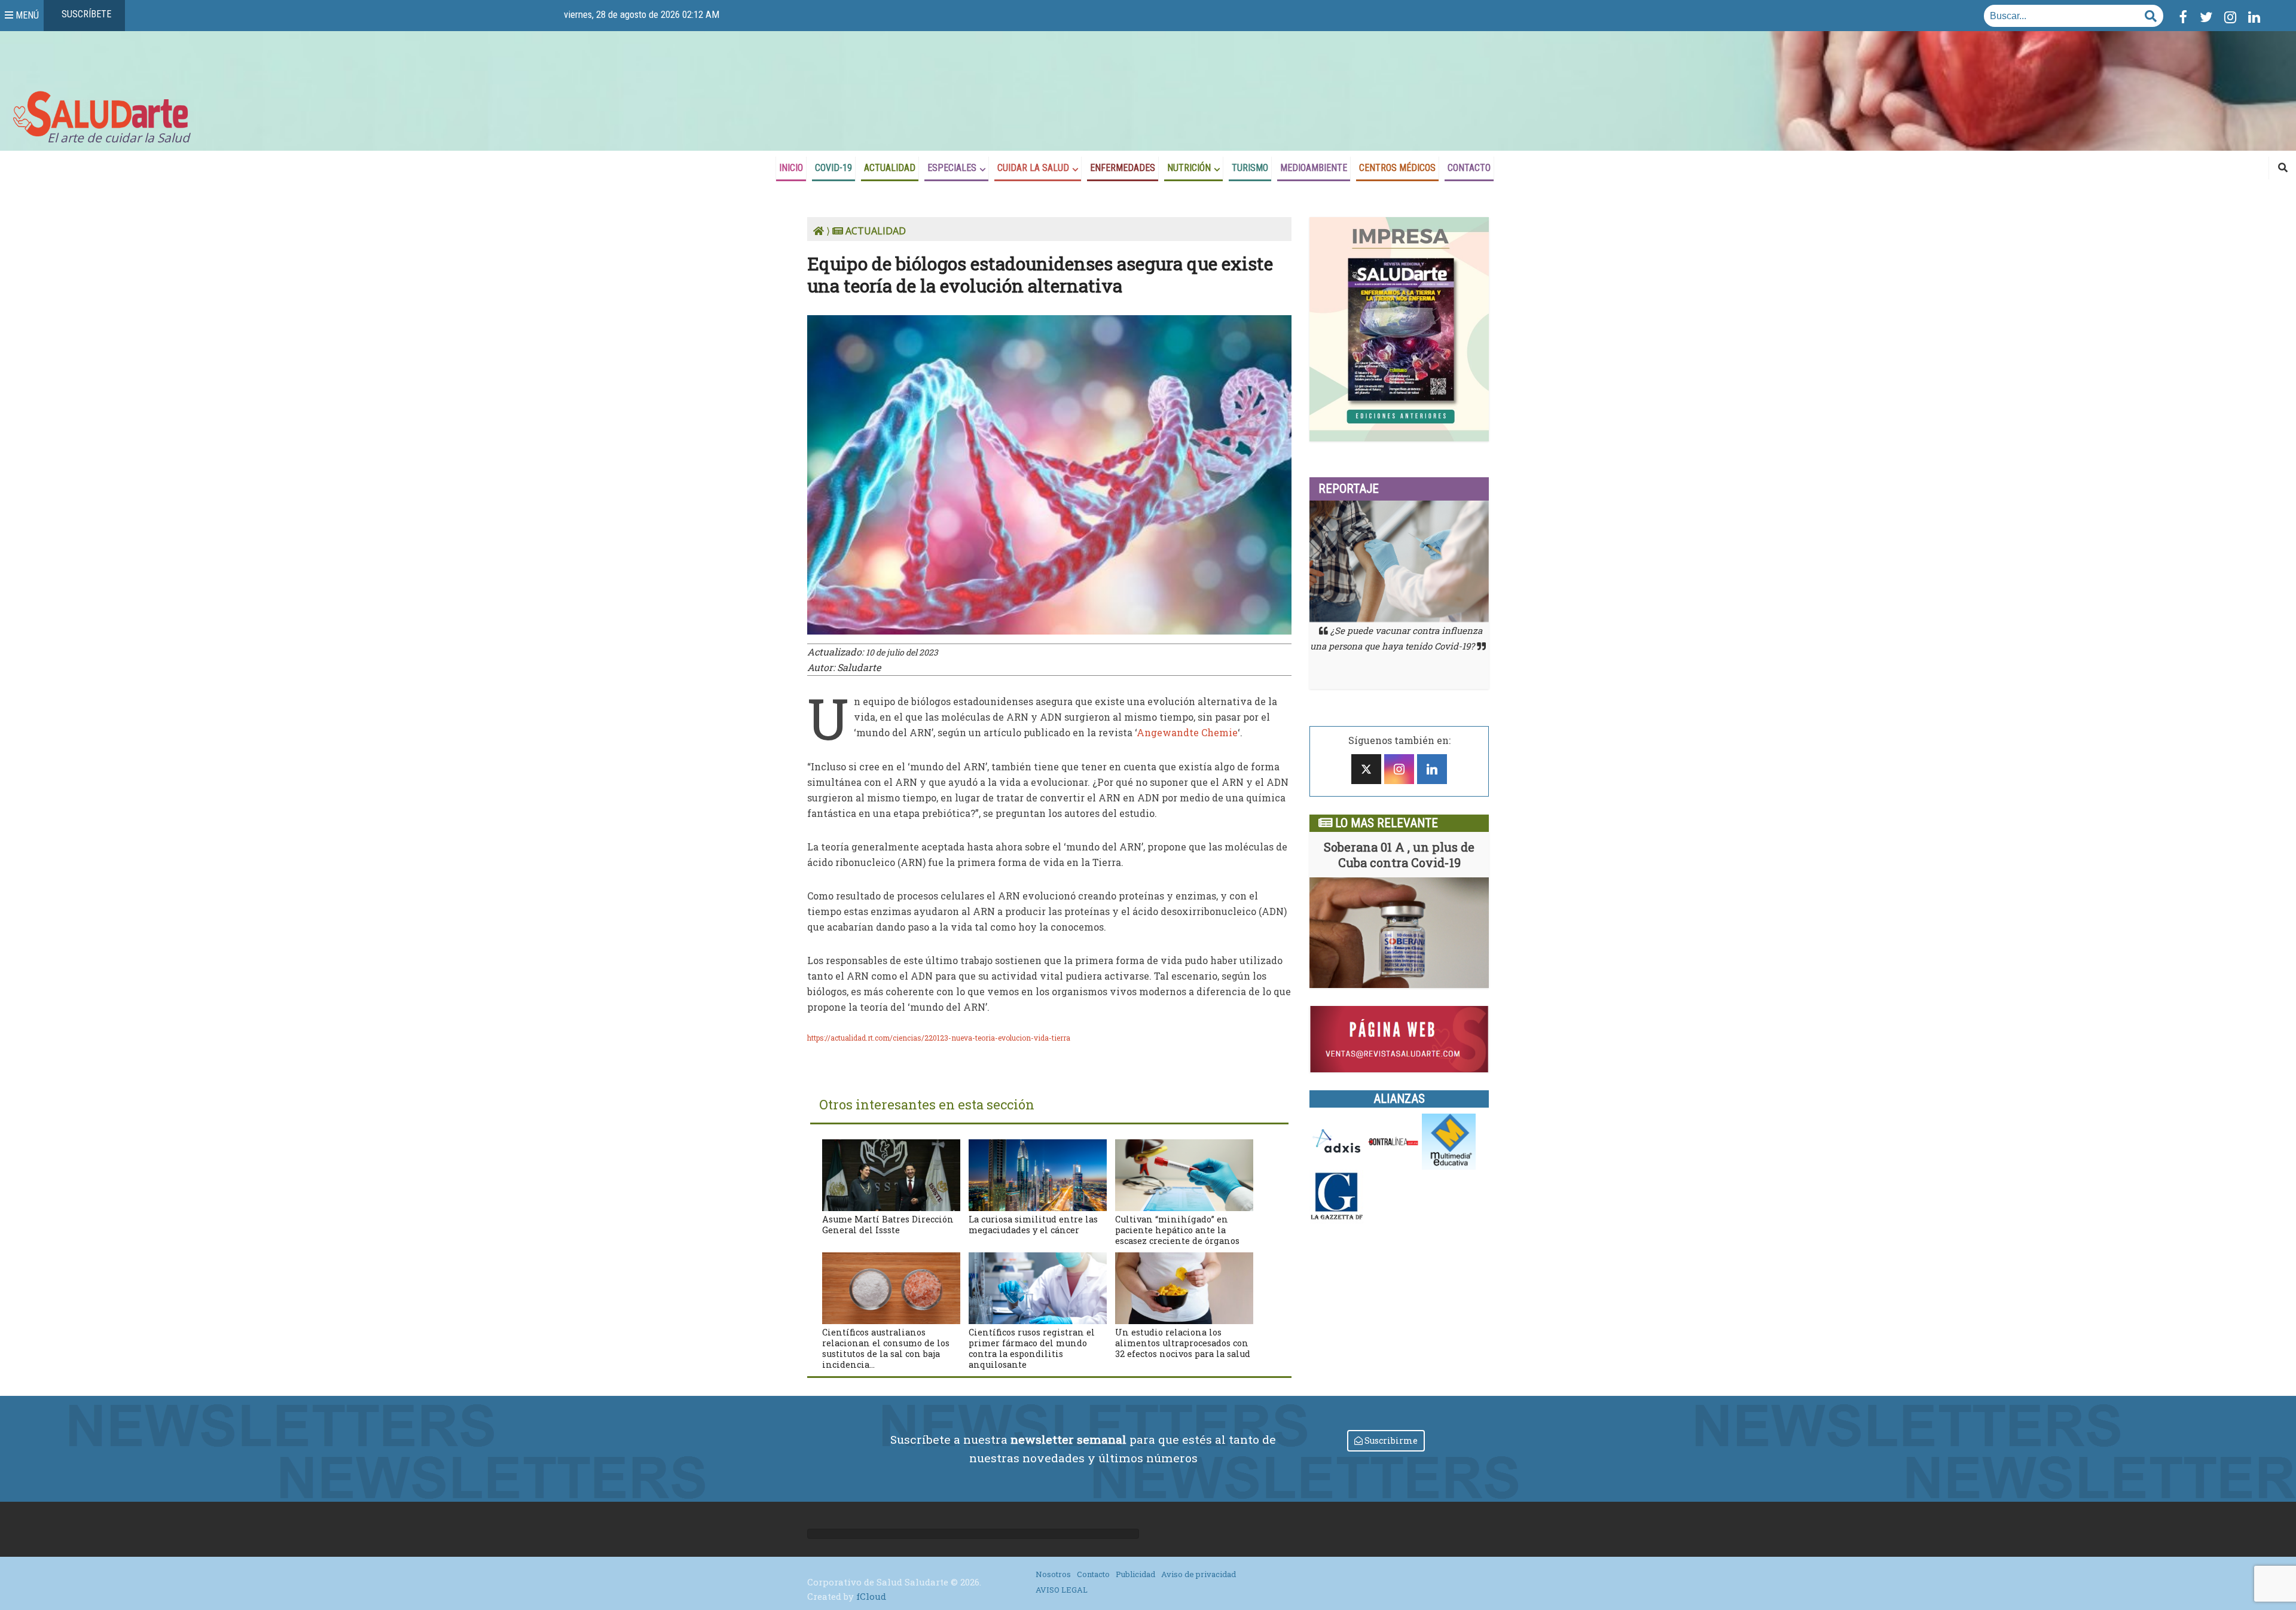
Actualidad (890, 168)
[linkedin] (1432, 769)
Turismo (1250, 168)
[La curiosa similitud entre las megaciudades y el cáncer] (1038, 1174)
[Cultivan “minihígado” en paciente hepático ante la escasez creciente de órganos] (1184, 1174)
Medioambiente (1314, 168)
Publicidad (1135, 1574)
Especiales (952, 168)
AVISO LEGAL (1062, 1590)
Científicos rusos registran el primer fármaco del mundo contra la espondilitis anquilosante (1032, 1348)
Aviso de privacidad (1199, 1574)
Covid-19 (833, 168)
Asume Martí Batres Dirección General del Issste (888, 1225)
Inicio (791, 168)
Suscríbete (85, 14)
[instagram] (1399, 769)
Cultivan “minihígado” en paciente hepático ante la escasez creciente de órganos (1177, 1230)
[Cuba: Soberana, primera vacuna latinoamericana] (1399, 933)
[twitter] (1366, 769)
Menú (26, 15)
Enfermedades (1123, 168)
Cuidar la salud (1033, 168)
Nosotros (1053, 1574)
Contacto (1469, 168)
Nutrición (1189, 168)
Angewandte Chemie (1187, 732)
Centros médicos (1397, 168)
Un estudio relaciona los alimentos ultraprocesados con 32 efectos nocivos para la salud (1183, 1343)
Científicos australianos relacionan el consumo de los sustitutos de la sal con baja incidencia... (886, 1348)
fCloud (871, 1596)
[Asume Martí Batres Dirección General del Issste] (891, 1174)
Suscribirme (1390, 1440)
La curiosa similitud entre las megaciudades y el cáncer (1033, 1225)
